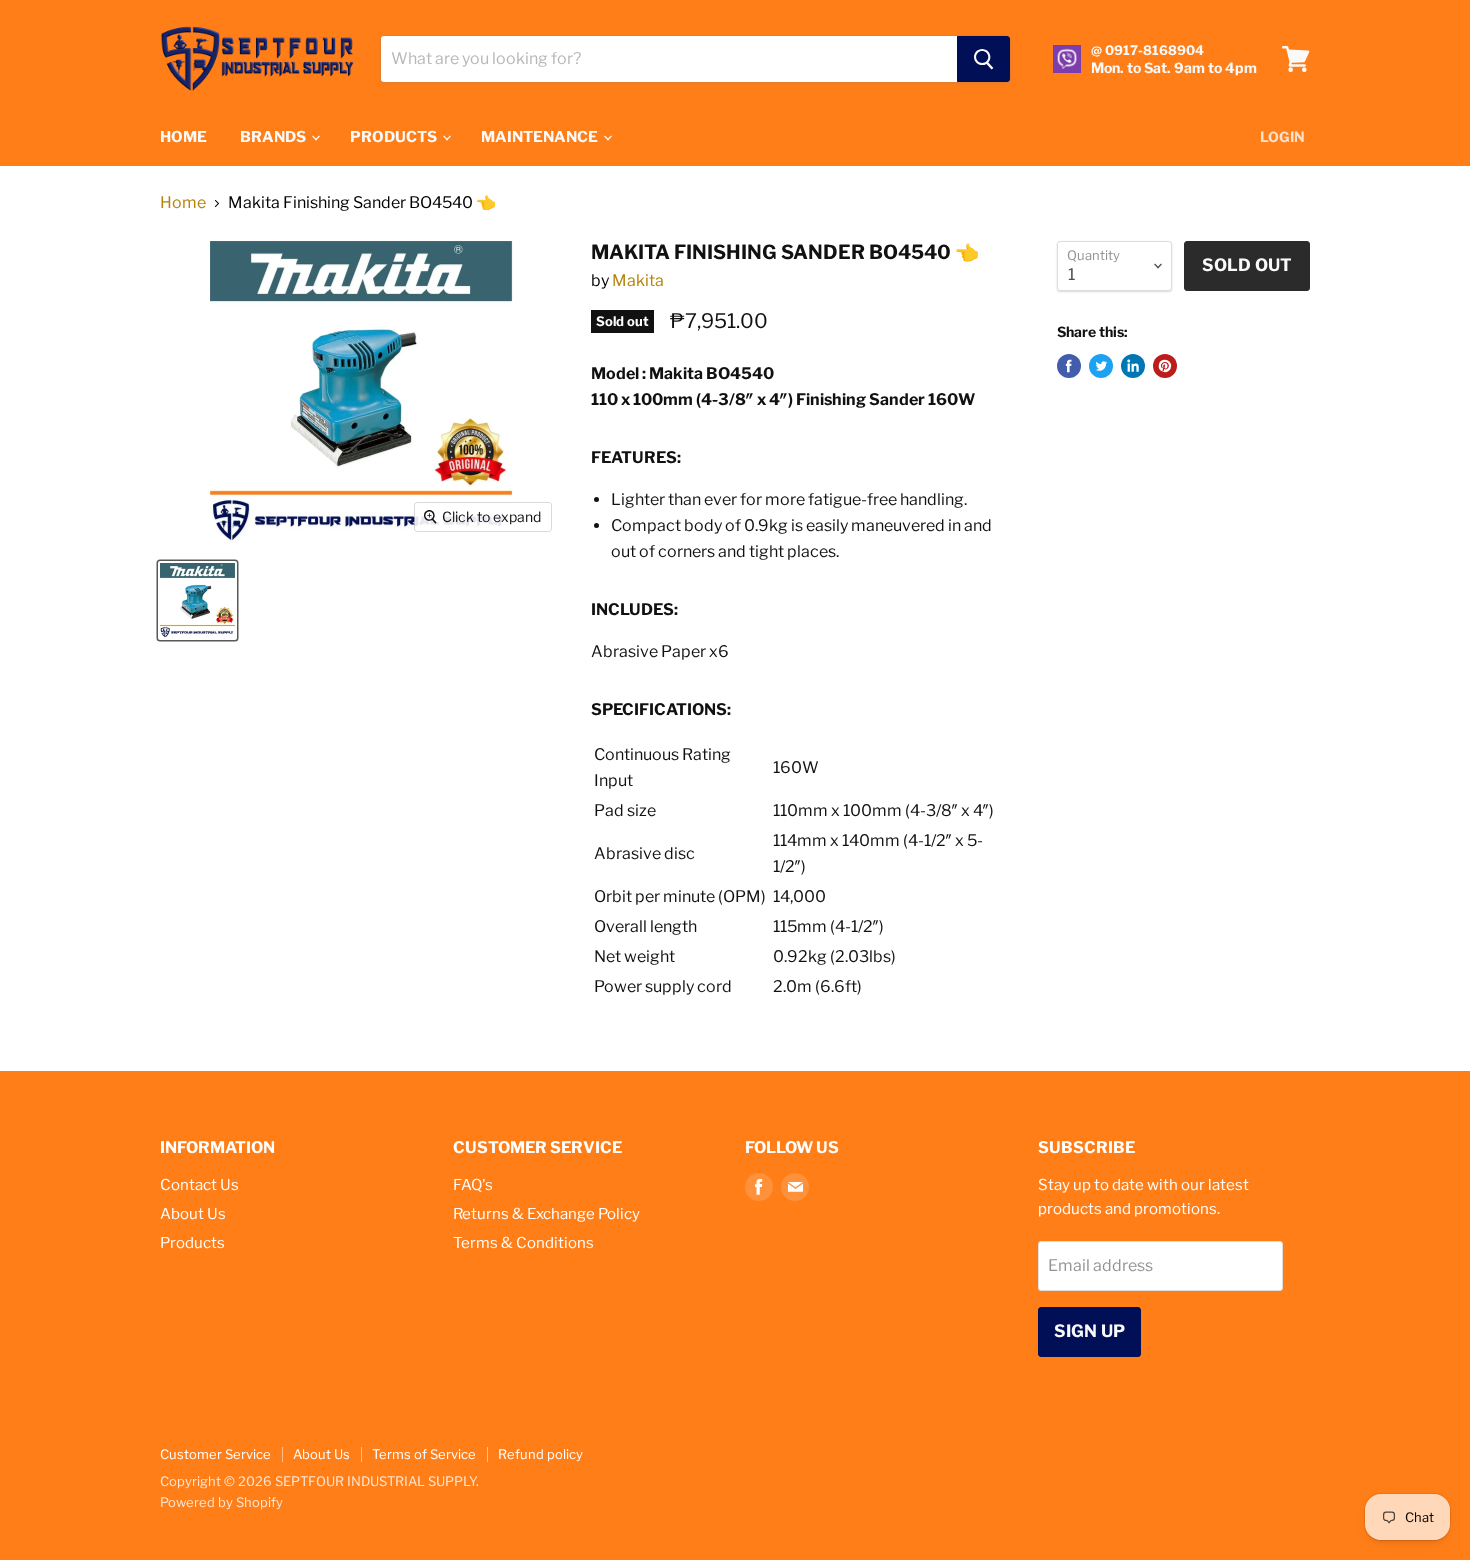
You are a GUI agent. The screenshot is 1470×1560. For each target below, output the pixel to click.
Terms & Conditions (523, 1243)
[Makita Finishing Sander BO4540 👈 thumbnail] (197, 600)
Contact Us (199, 1185)
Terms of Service (424, 1454)
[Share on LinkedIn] (1133, 366)
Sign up (1089, 1331)
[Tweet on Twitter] (1101, 366)
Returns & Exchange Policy (546, 1214)
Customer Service (215, 1454)
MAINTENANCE (541, 137)
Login (1282, 136)
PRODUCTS (395, 137)
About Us (193, 1214)
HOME (183, 137)
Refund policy (540, 1454)
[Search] (983, 59)
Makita (638, 280)
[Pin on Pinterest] (1165, 366)
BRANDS (274, 137)
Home (183, 203)
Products (192, 1243)
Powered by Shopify (221, 1502)
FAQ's (473, 1185)
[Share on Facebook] (1069, 366)
